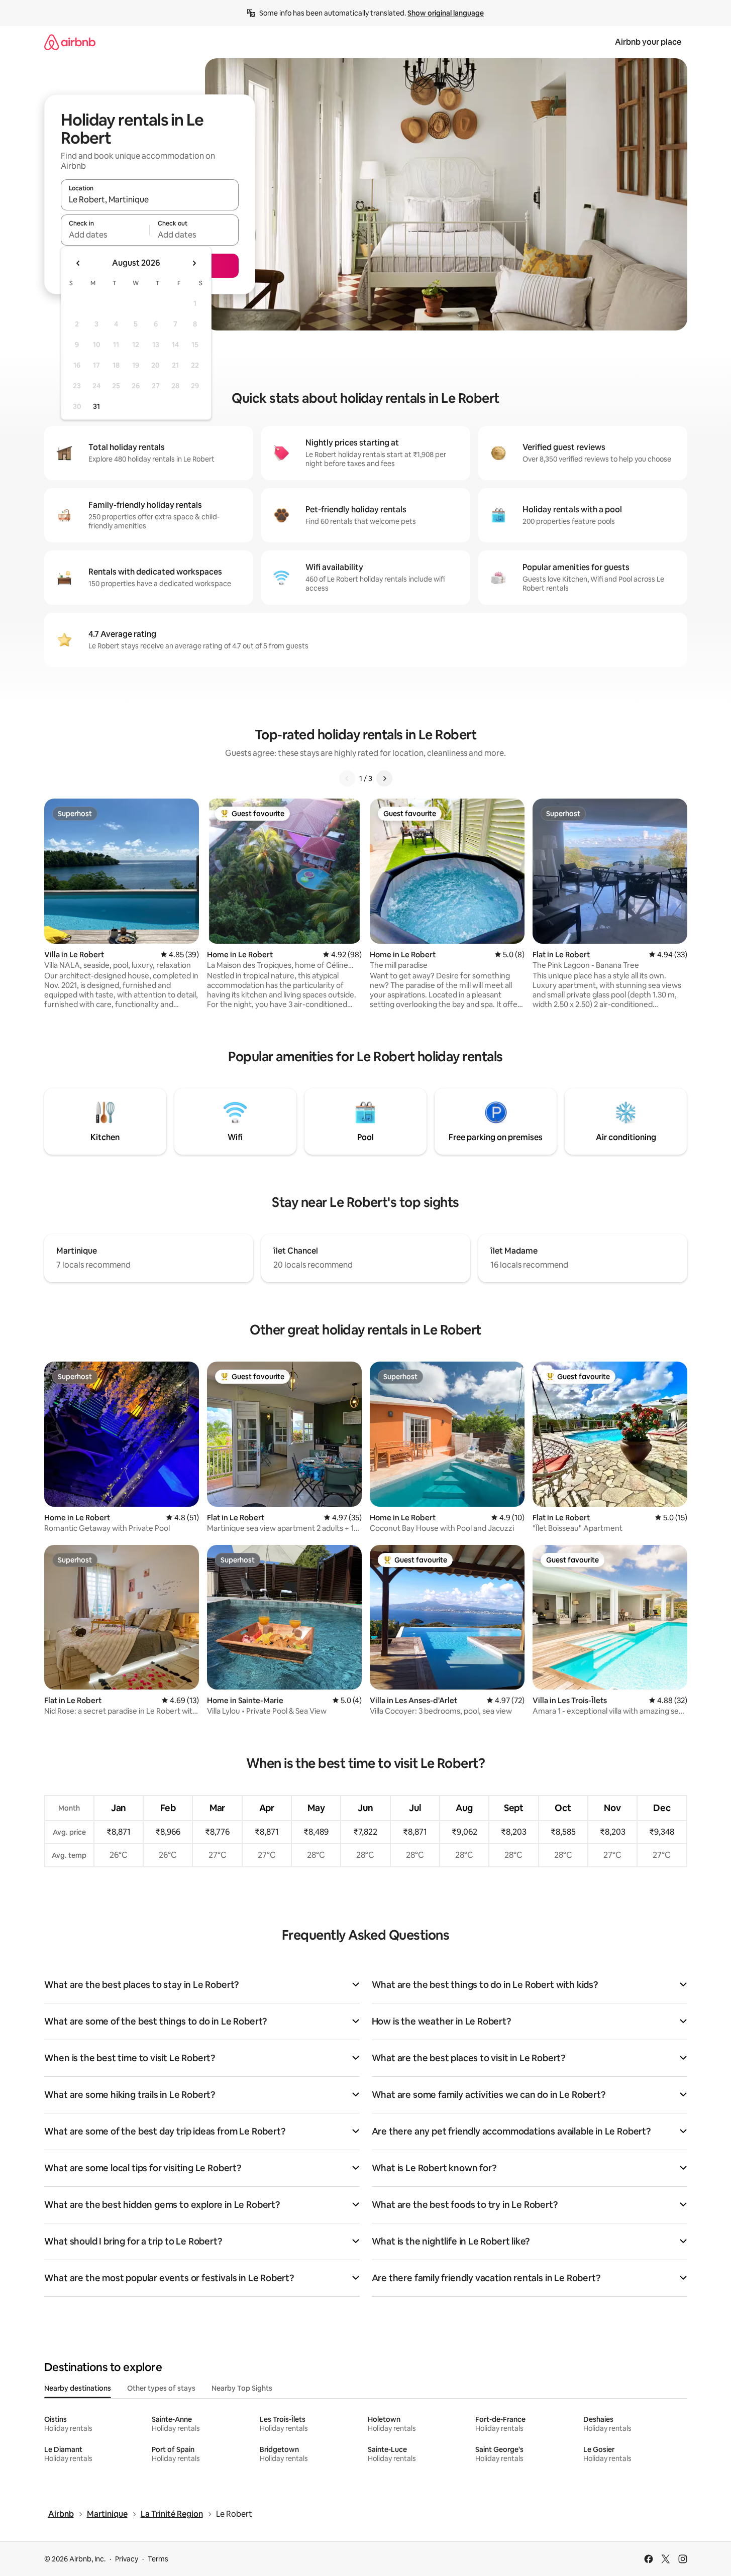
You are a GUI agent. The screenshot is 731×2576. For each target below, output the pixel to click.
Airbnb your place (648, 42)
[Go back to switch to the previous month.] (78, 263)
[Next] (384, 778)
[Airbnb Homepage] (70, 42)
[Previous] (347, 778)
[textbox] (105, 235)
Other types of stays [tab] (161, 2388)
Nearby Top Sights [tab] (242, 2388)
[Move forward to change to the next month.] (194, 263)
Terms (158, 2559)
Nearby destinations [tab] (78, 2388)
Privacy (127, 2559)
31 (96, 406)
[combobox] (150, 199)
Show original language (446, 13)
